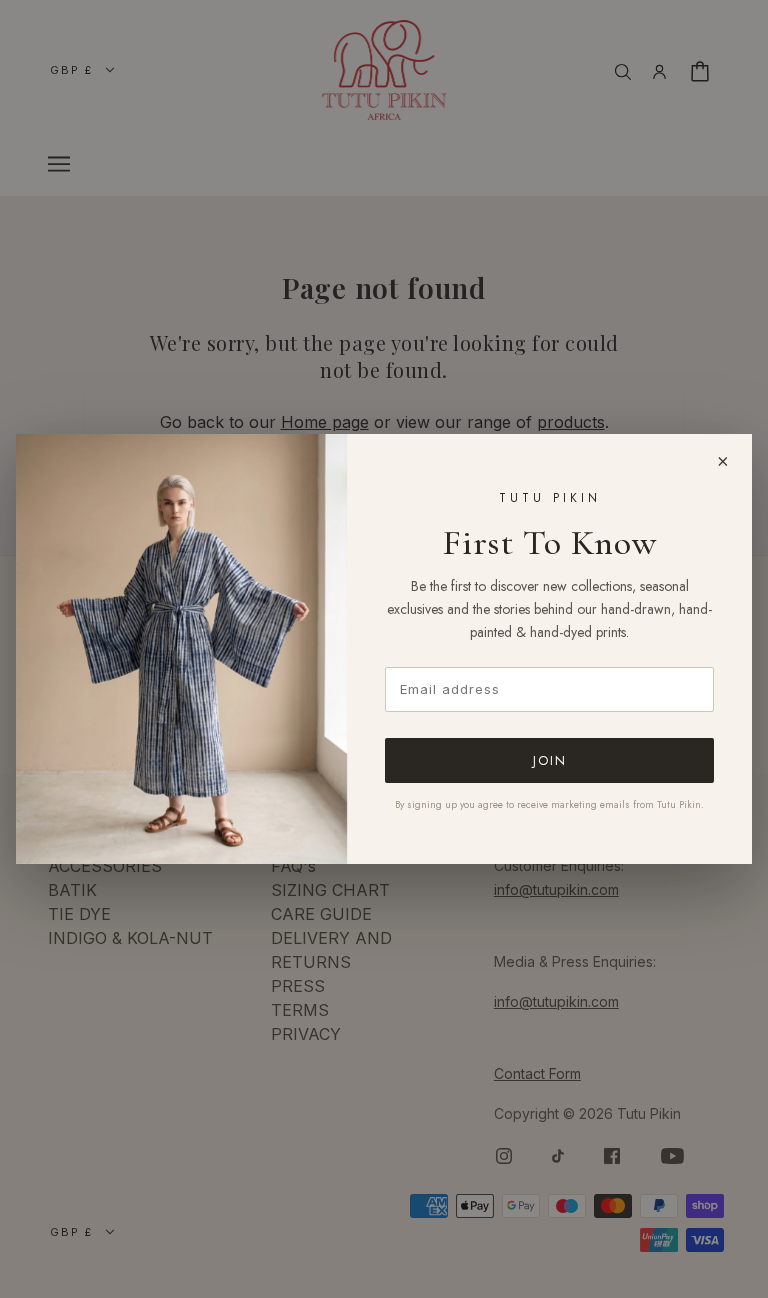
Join (550, 760)
